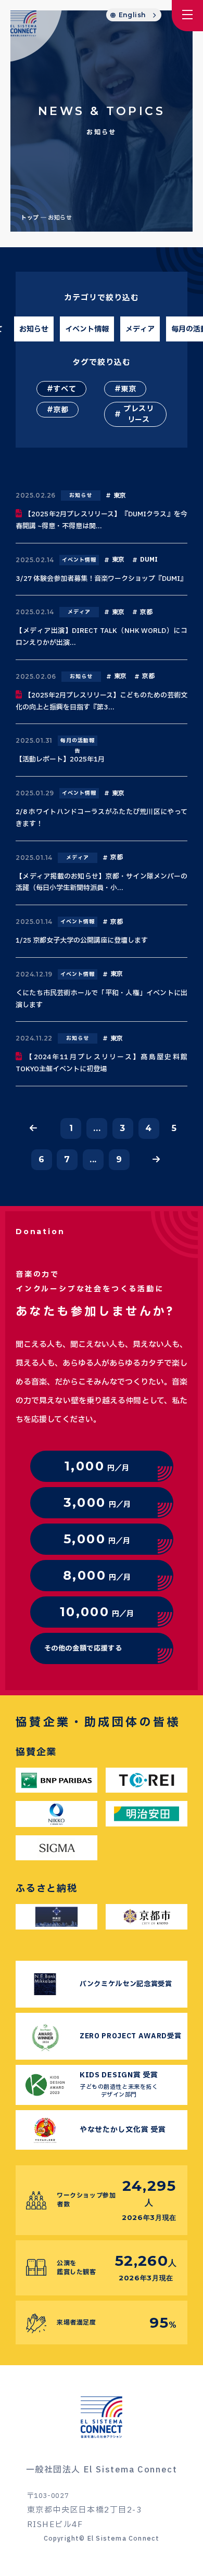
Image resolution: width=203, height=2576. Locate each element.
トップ (30, 218)
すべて (65, 389)
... (97, 1128)
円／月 (97, 1466)
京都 (61, 410)
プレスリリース (139, 414)
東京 (128, 389)
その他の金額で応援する (83, 1648)
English (132, 15)
